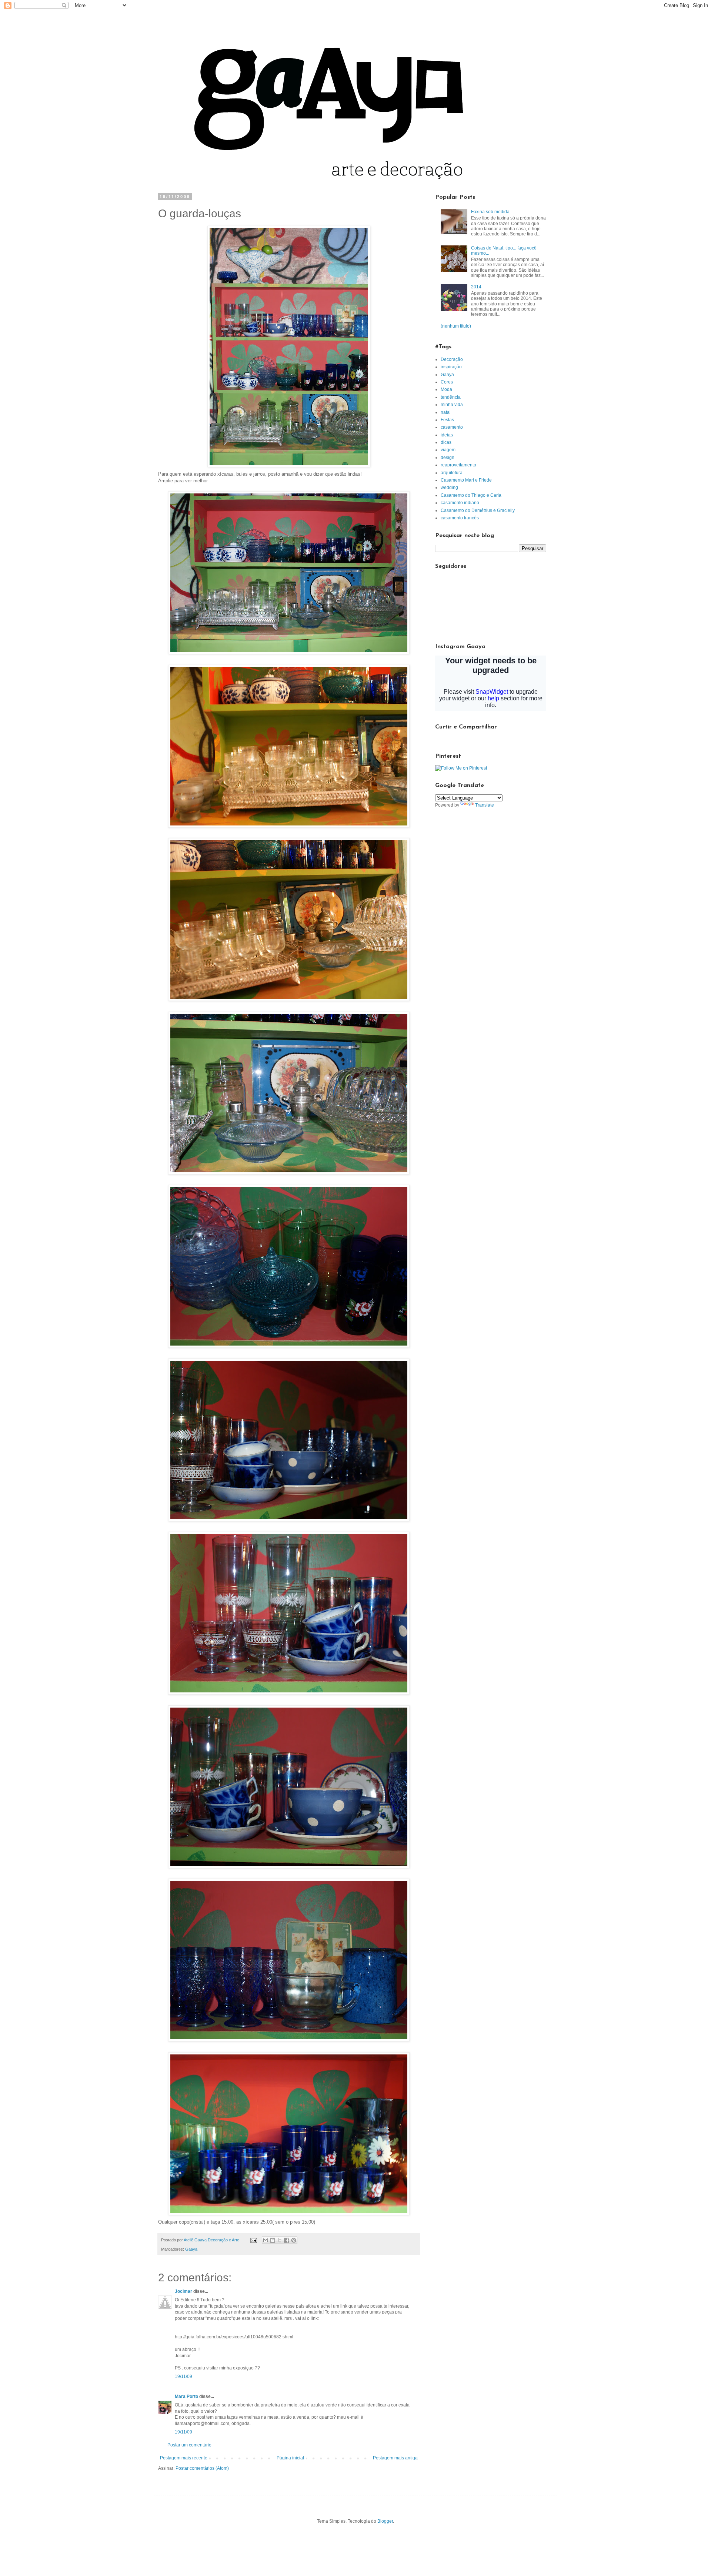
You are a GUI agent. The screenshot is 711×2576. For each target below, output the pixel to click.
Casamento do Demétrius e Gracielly (478, 510)
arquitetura (452, 473)
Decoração (452, 359)
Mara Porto (186, 2396)
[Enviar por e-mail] (266, 2240)
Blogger (385, 2521)
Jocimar (183, 2291)
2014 (476, 287)
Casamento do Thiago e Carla (471, 495)
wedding (449, 488)
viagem (448, 450)
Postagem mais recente (184, 2458)
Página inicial (290, 2458)
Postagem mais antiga (395, 2458)
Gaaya (191, 2249)
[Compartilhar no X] (280, 2240)
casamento (452, 427)
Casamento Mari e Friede (466, 480)
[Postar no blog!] (273, 2240)
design (448, 458)
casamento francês (460, 518)
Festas (447, 420)
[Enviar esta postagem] (253, 2240)
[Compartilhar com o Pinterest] (294, 2240)
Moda (446, 389)
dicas (446, 442)
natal (446, 412)
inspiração (451, 367)
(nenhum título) (456, 326)
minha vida (452, 405)
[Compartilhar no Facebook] (287, 2240)
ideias (447, 435)
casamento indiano (460, 503)
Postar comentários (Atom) (202, 2468)
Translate (485, 805)
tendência (451, 397)
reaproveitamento (458, 465)
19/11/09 (183, 2376)
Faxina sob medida (490, 212)
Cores (447, 382)
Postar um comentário (189, 2445)
